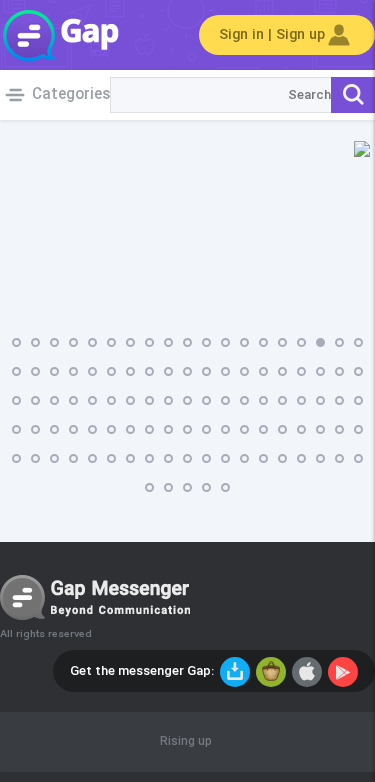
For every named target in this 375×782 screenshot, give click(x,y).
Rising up (186, 742)
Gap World (60, 35)
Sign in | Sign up (272, 35)
